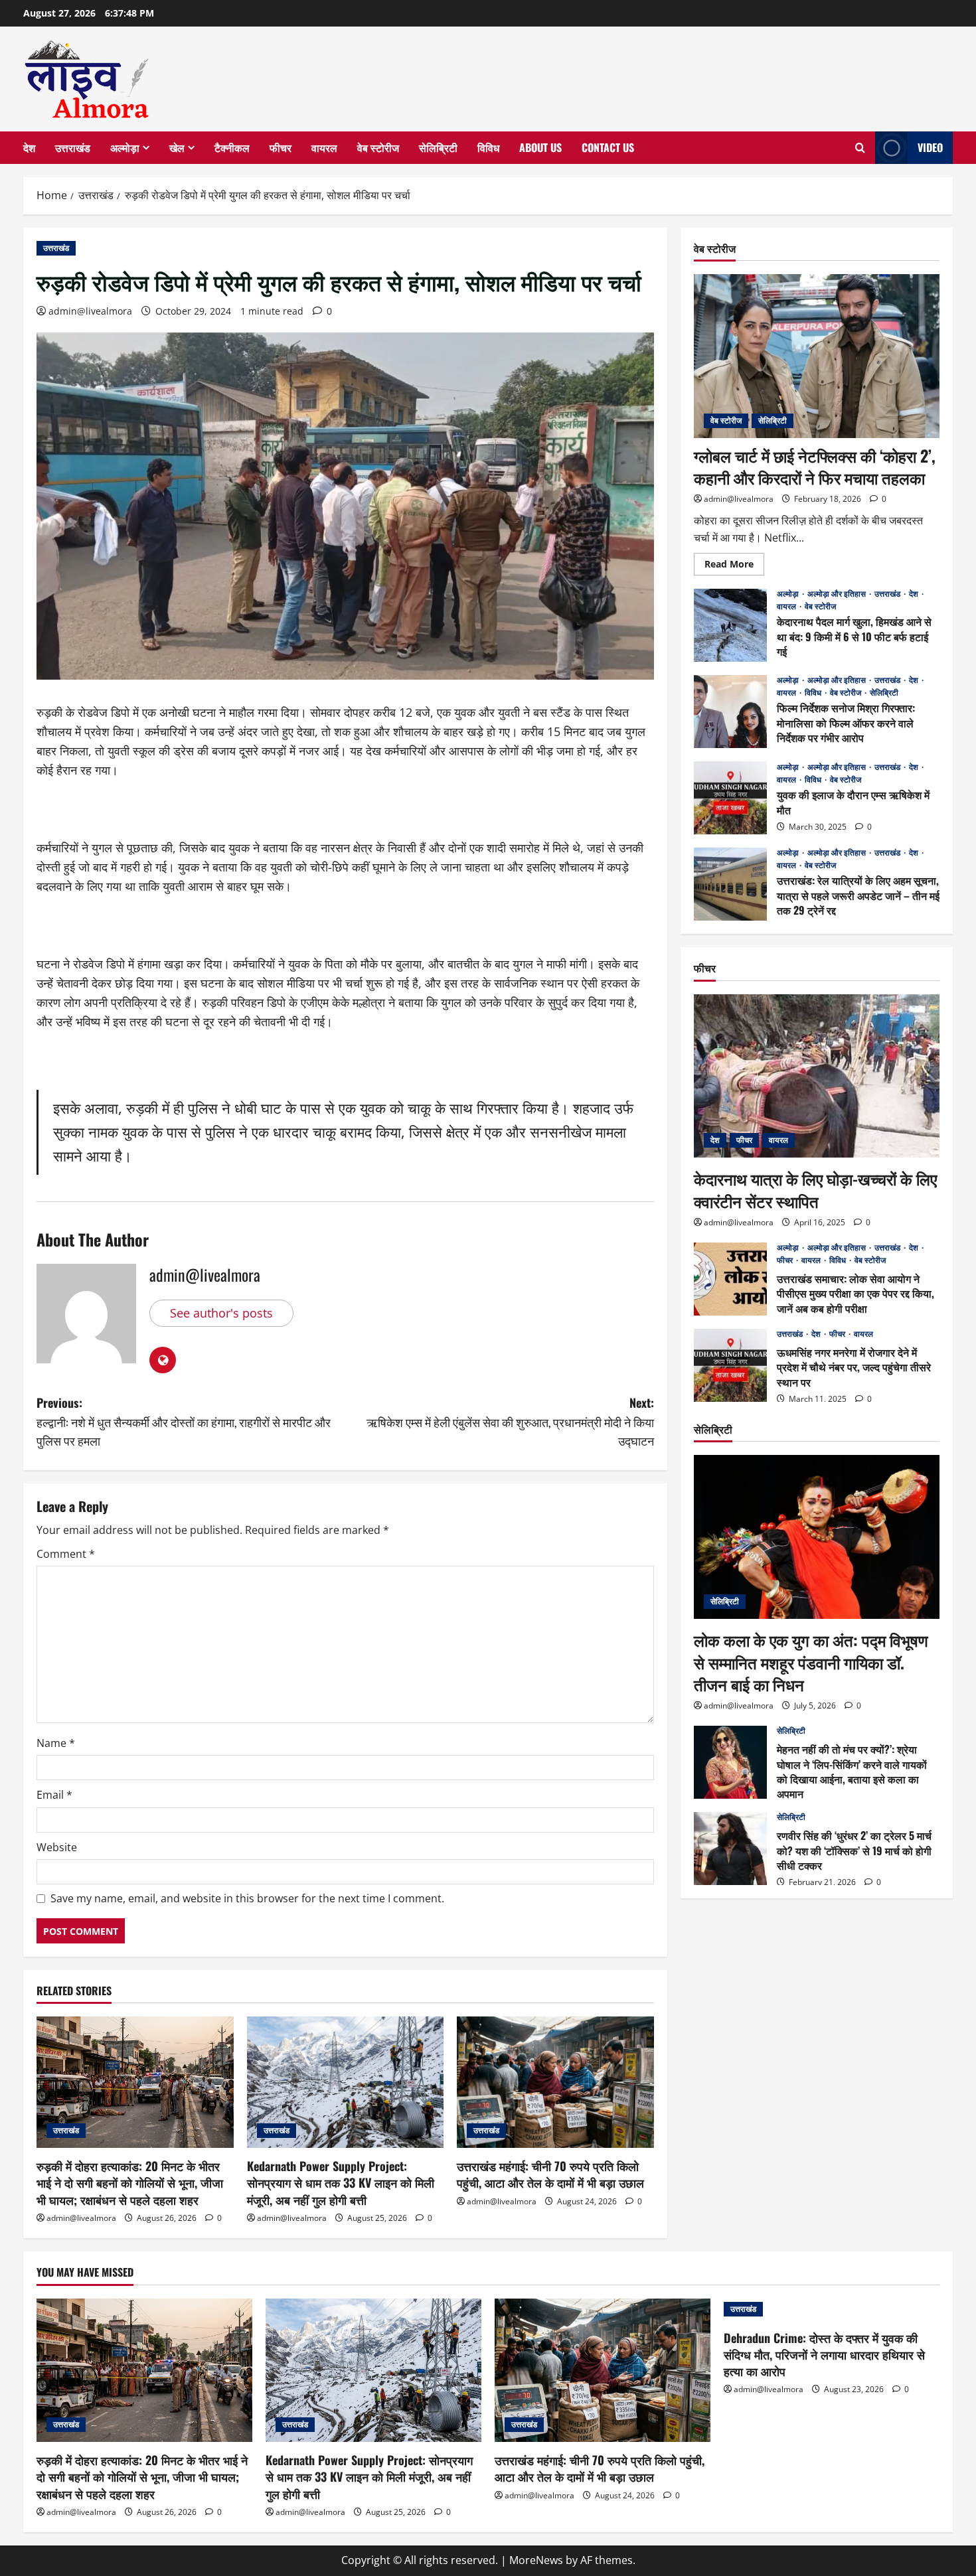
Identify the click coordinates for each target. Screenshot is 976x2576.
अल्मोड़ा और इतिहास (838, 594)
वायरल (324, 147)
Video (930, 147)
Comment (66, 1554)
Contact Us (608, 147)
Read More (734, 566)
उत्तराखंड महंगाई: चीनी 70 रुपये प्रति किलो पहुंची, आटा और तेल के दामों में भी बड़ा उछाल (550, 2174)
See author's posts (221, 1313)
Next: (510, 1422)
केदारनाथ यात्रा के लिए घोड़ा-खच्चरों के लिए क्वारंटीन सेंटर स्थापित (815, 1189)
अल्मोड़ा (125, 147)
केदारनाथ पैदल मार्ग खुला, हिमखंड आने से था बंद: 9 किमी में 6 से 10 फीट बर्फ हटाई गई (730, 625)
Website (57, 1847)
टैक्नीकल (232, 147)
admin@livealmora (90, 311)
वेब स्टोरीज (378, 147)
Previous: (184, 1422)
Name (56, 1743)
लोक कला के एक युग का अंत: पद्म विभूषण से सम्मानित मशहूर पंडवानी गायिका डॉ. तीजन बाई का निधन (811, 1662)
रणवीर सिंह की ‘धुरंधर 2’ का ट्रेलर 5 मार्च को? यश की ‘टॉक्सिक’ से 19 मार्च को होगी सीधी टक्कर (730, 1849)
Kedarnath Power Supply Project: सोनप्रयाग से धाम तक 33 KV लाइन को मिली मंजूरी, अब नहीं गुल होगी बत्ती (341, 2182)
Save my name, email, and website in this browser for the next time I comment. (247, 1898)
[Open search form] (860, 148)
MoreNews (536, 2560)
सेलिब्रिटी (438, 147)
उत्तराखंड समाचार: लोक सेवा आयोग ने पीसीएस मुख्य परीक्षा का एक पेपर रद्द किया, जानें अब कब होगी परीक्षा (730, 1279)
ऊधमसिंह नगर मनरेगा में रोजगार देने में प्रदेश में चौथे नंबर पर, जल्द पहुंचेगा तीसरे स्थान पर (730, 1365)
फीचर (281, 147)
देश (29, 147)
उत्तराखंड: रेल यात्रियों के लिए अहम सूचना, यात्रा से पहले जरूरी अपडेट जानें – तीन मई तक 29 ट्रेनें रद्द (730, 884)
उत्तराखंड (73, 147)
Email (54, 1795)
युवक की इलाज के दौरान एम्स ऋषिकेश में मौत (730, 798)
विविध (488, 147)
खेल (177, 147)
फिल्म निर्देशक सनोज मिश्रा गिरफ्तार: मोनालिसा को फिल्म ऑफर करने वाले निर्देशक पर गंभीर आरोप (730, 712)
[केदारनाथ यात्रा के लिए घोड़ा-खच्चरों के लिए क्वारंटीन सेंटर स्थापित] (817, 1076)
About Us (540, 147)
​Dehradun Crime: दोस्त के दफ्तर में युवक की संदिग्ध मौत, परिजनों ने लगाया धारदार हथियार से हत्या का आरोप (824, 2354)
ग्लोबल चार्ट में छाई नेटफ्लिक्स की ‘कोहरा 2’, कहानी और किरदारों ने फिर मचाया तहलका (815, 467)
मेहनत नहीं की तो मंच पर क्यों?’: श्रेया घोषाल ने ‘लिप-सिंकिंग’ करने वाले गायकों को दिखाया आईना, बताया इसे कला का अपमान (730, 1762)
